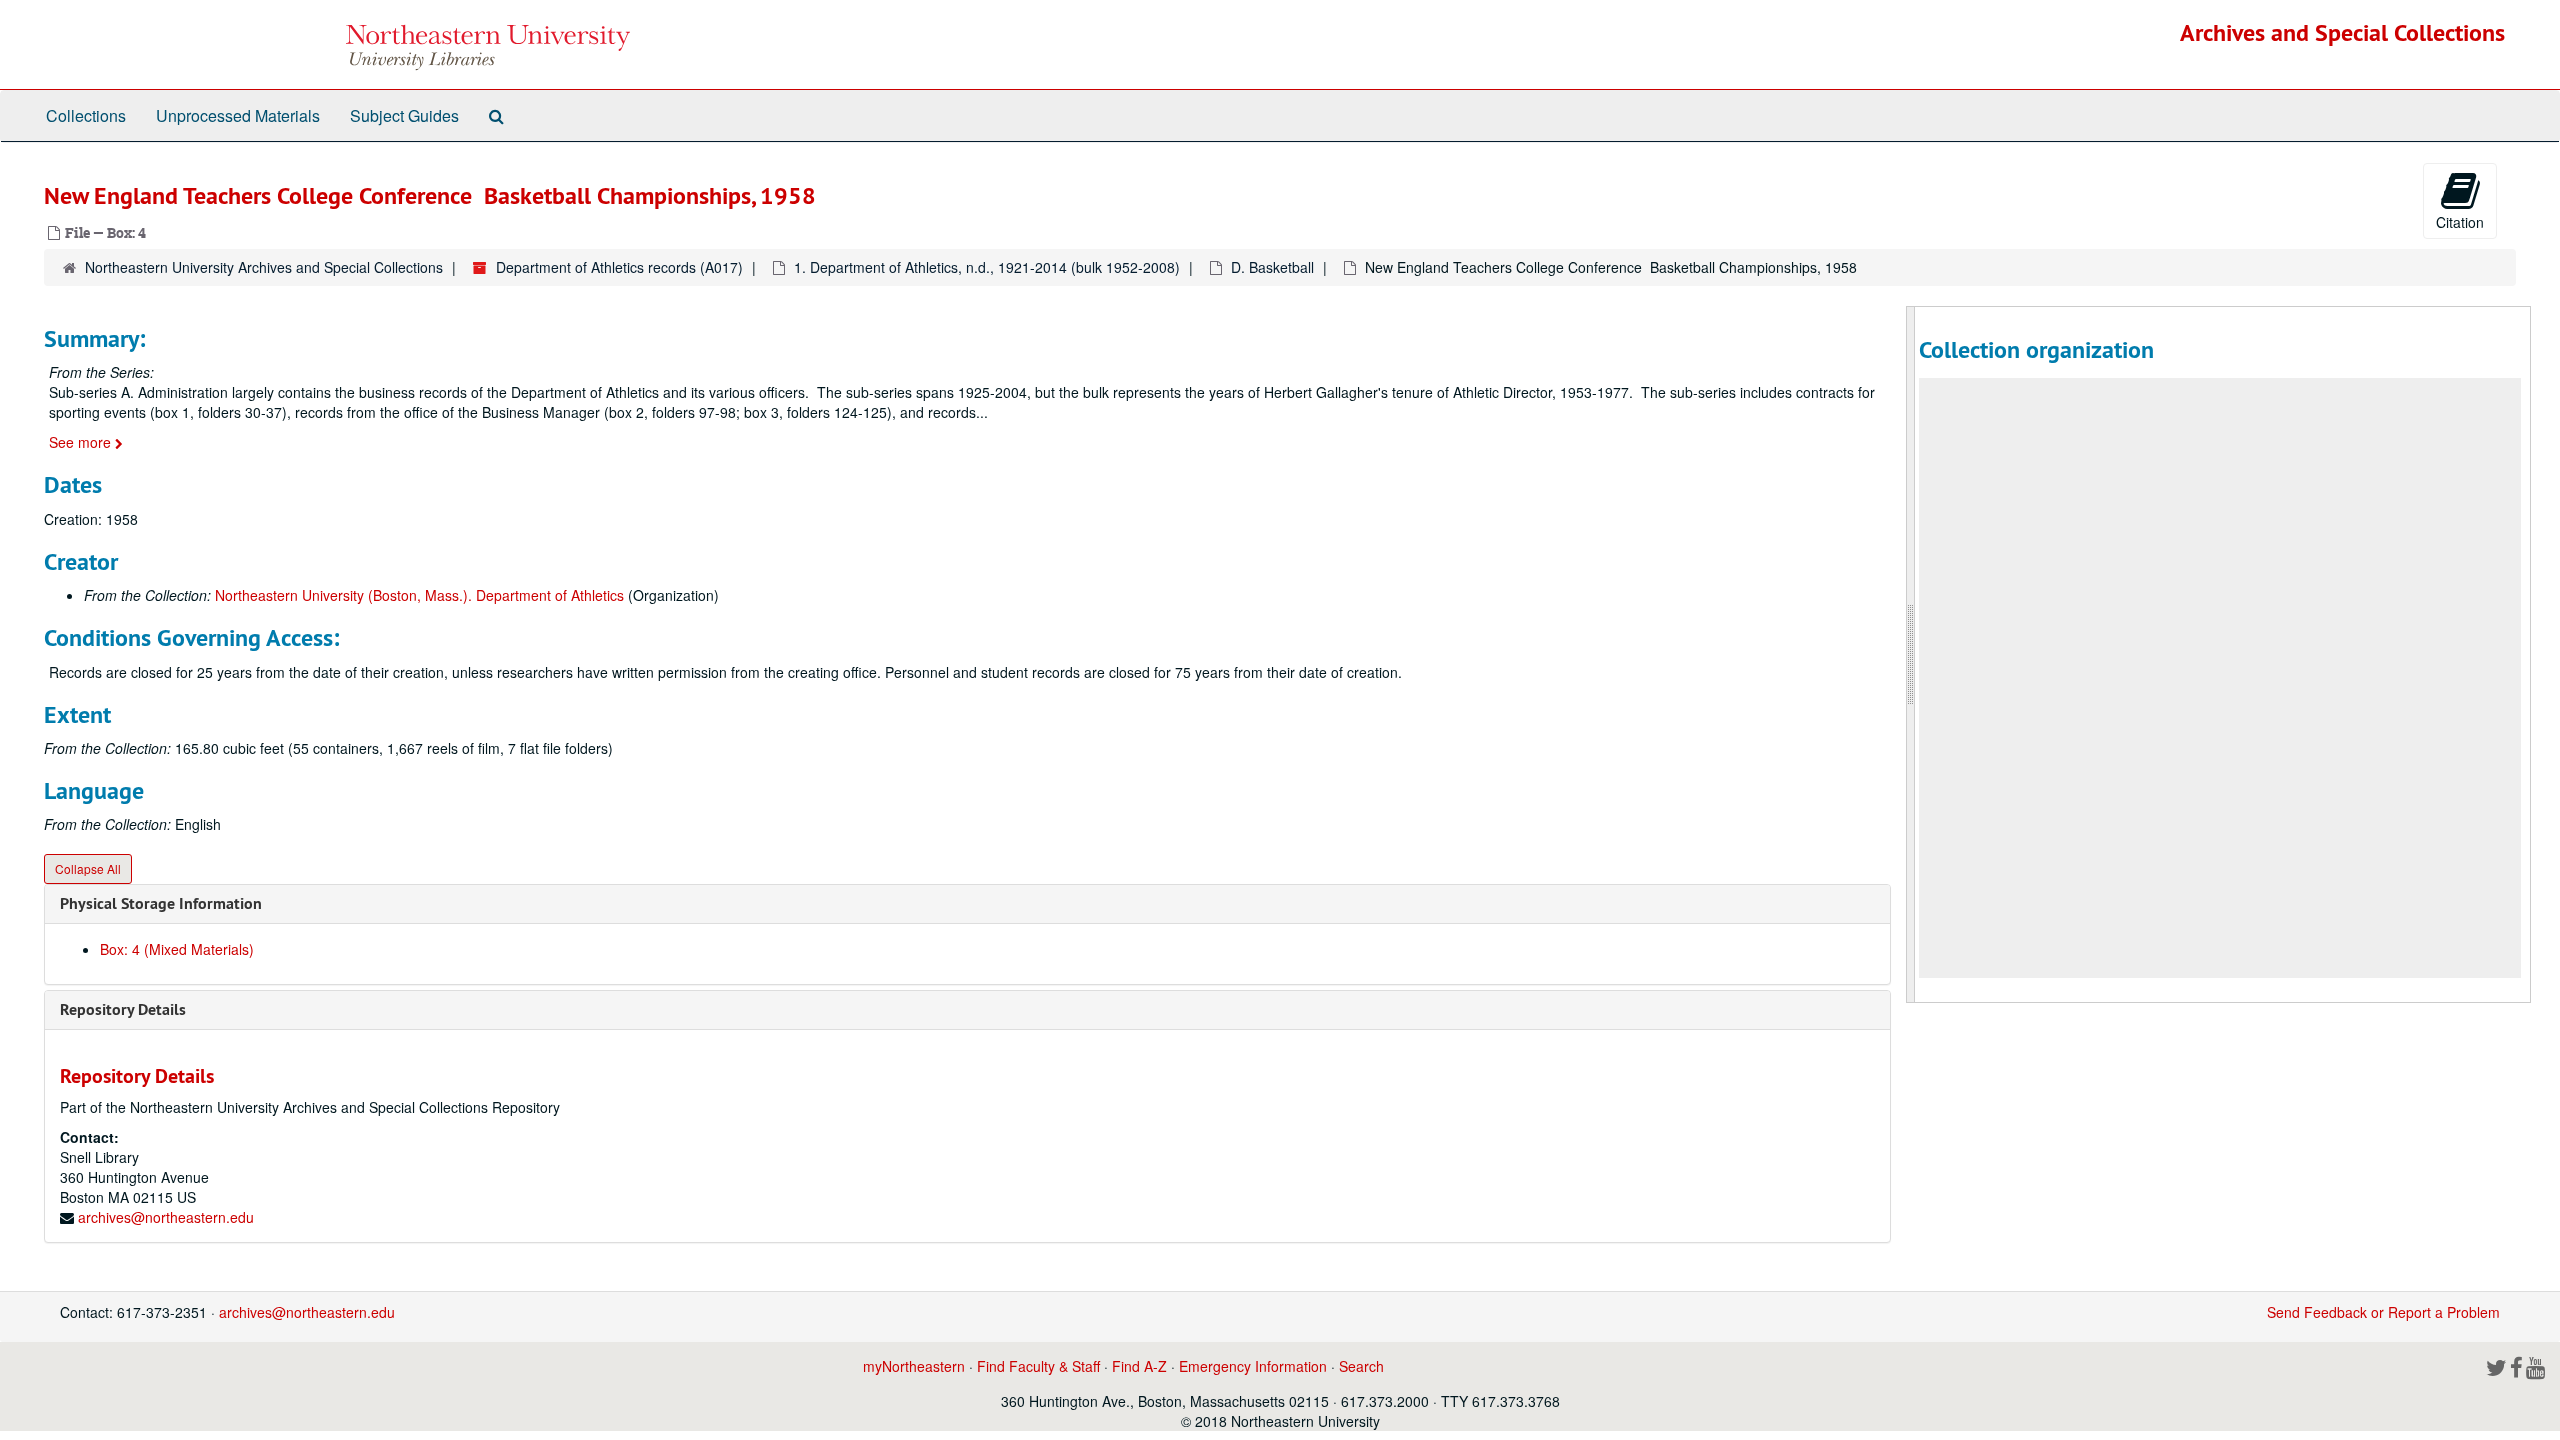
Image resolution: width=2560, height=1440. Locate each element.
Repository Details (123, 1009)
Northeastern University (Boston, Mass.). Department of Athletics (419, 595)
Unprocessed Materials (238, 115)
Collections (86, 115)
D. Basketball (1272, 267)
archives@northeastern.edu (166, 1217)
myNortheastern (914, 1366)
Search (1361, 1366)
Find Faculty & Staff (1038, 1366)
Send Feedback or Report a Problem (2383, 1312)
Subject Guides (404, 115)
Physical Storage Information (161, 903)
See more (82, 442)
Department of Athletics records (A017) (619, 267)
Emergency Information (1253, 1366)
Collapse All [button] (88, 868)
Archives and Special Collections (2342, 32)
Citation (2460, 222)
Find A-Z (1139, 1366)
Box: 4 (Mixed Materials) (177, 949)
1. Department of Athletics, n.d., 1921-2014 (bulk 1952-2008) (987, 267)
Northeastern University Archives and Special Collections (264, 267)
